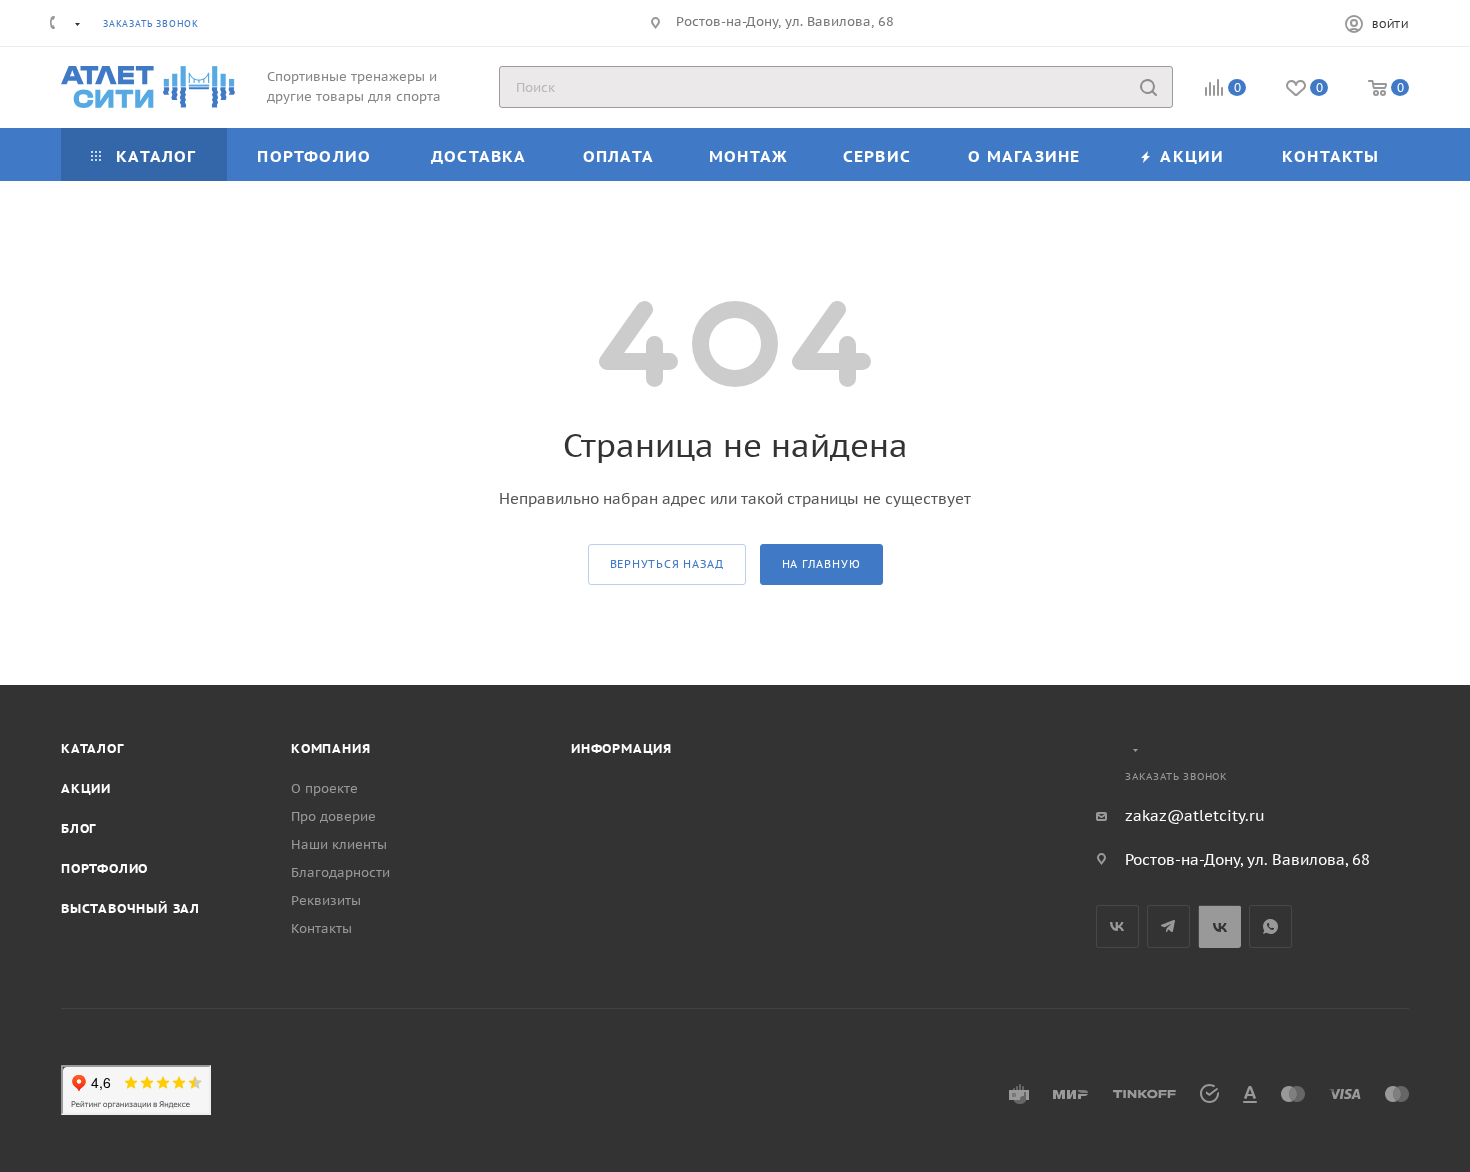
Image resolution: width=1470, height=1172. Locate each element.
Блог (78, 828)
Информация (621, 748)
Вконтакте (1117, 926)
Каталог (92, 748)
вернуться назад (667, 564)
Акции (86, 788)
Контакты (321, 928)
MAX (1219, 926)
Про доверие (333, 816)
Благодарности (340, 872)
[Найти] (1148, 87)
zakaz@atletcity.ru (1195, 815)
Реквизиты (326, 900)
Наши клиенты (339, 844)
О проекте (324, 788)
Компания (330, 748)
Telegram (1168, 926)
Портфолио (104, 868)
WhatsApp (1270, 926)
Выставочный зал (130, 908)
